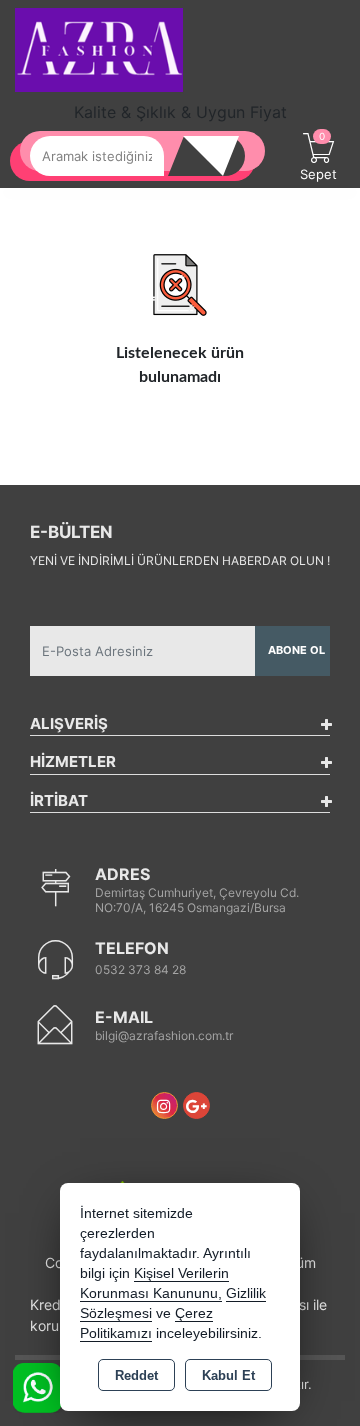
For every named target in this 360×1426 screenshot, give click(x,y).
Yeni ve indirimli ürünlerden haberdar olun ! (180, 560)
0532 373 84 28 (140, 969)
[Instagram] (164, 1105)
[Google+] (196, 1105)
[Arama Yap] (215, 156)
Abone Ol (296, 650)
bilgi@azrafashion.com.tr (164, 1035)
